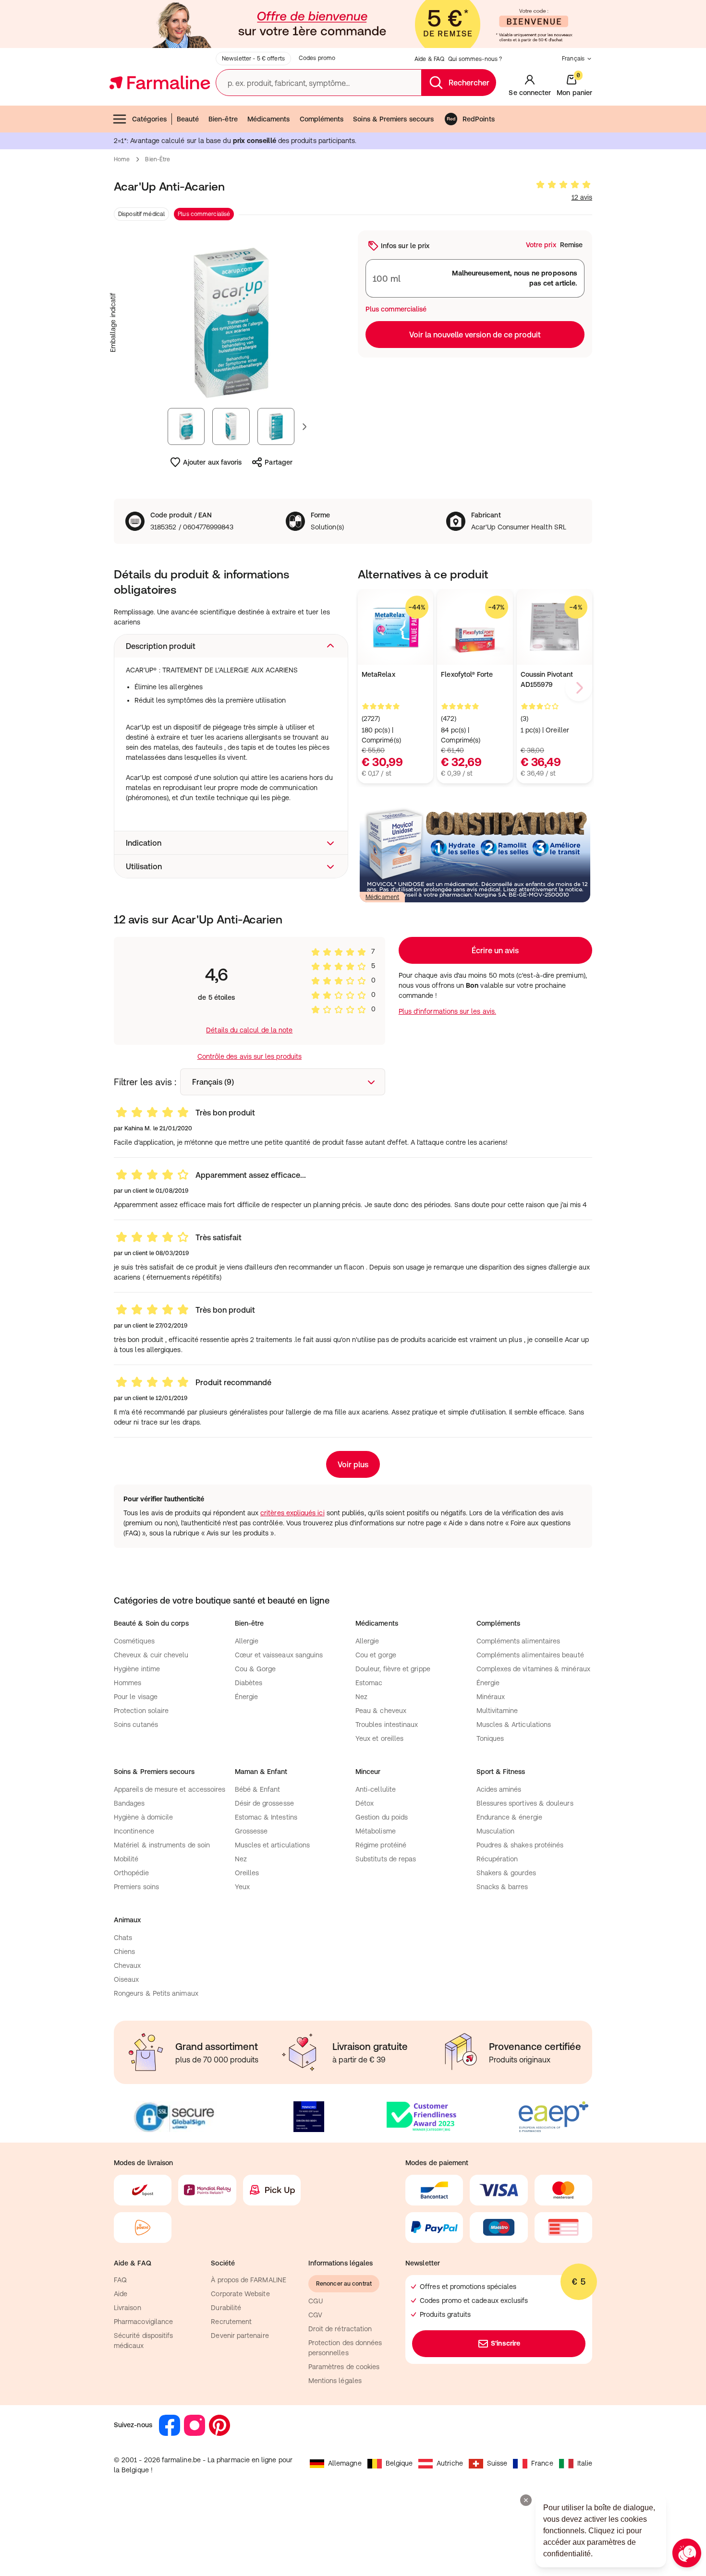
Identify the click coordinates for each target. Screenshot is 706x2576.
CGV (315, 2315)
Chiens (124, 1952)
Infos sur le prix (405, 246)
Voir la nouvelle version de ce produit (475, 335)
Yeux (242, 1887)
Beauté (188, 119)
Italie (585, 2463)
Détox (365, 1803)
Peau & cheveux (381, 1711)
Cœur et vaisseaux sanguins (279, 1655)
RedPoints (479, 119)
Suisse (497, 2463)
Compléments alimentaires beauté (530, 1655)
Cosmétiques (134, 1641)
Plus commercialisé (204, 214)
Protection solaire (141, 1711)
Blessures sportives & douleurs (525, 1803)
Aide (121, 2294)
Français (573, 59)
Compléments (322, 119)
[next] (579, 688)
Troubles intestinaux (387, 1725)
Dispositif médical (141, 214)
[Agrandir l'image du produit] (231, 323)
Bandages (129, 1803)
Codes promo (317, 58)
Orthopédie (131, 1873)
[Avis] (563, 185)
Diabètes (249, 1683)
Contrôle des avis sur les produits (250, 1056)
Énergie (247, 1697)
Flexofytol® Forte (467, 674)
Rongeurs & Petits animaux (156, 1993)
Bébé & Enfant (258, 1789)
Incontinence (134, 1831)
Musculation (496, 1831)
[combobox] (283, 1082)
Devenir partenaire (240, 2336)
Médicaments (269, 119)
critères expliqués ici (292, 1513)
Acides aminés (499, 1789)
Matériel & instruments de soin (162, 1845)
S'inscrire (505, 2343)
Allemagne (345, 2463)
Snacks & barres (502, 1887)
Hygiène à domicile (143, 1817)
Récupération (497, 1859)
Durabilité (226, 2308)
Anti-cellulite (376, 1789)
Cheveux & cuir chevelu (151, 1655)
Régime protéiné (381, 1845)
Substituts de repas (386, 1859)
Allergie (247, 1641)
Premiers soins (136, 1887)
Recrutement (231, 2322)
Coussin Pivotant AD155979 (547, 679)
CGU (316, 2301)
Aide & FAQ (429, 59)
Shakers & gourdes (506, 1873)
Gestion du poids (382, 1817)
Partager (279, 462)
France (542, 2463)
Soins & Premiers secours (393, 119)
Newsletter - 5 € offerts (253, 59)
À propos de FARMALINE (248, 2280)
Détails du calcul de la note (249, 1030)
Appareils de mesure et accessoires (170, 1789)
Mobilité (126, 1859)
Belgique (399, 2463)
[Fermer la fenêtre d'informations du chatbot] (526, 2500)
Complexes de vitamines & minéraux (533, 1669)
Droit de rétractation (340, 2329)
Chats (123, 1938)
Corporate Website (240, 2294)
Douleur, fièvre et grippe (393, 1669)
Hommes (128, 1683)
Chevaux (128, 1965)
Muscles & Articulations (514, 1725)
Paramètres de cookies (344, 2367)
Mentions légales (335, 2381)
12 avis (582, 197)
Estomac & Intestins (266, 1817)
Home (122, 159)
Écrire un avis (495, 950)
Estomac (369, 1683)
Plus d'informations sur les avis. (447, 1011)
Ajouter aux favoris (212, 462)
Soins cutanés (136, 1725)
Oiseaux (127, 1979)
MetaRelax (378, 674)
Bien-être (223, 119)
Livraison (128, 2308)
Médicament (382, 897)
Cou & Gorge (256, 1669)
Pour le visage (136, 1697)
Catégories (149, 119)
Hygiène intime (137, 1669)
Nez (361, 1697)
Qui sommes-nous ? (475, 59)
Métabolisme (376, 1831)
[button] (231, 646)
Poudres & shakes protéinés (520, 1845)
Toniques (490, 1738)
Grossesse (251, 1831)
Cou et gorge (376, 1655)
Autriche (450, 2463)
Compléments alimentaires (518, 1641)
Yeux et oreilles (379, 1738)
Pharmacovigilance (143, 2322)
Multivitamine (497, 1711)
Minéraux (491, 1697)
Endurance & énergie (509, 1817)
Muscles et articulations (273, 1845)
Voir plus (353, 1464)
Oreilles (247, 1873)
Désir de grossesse (264, 1803)
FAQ (120, 2280)
